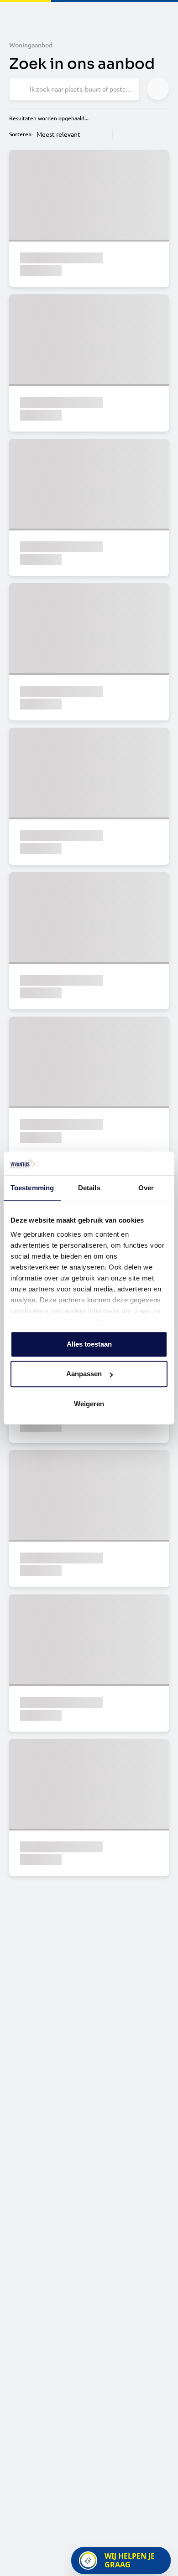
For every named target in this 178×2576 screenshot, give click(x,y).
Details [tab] (89, 1188)
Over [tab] (146, 1188)
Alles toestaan (89, 1344)
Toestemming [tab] (32, 1188)
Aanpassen (84, 1374)
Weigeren (89, 1404)
